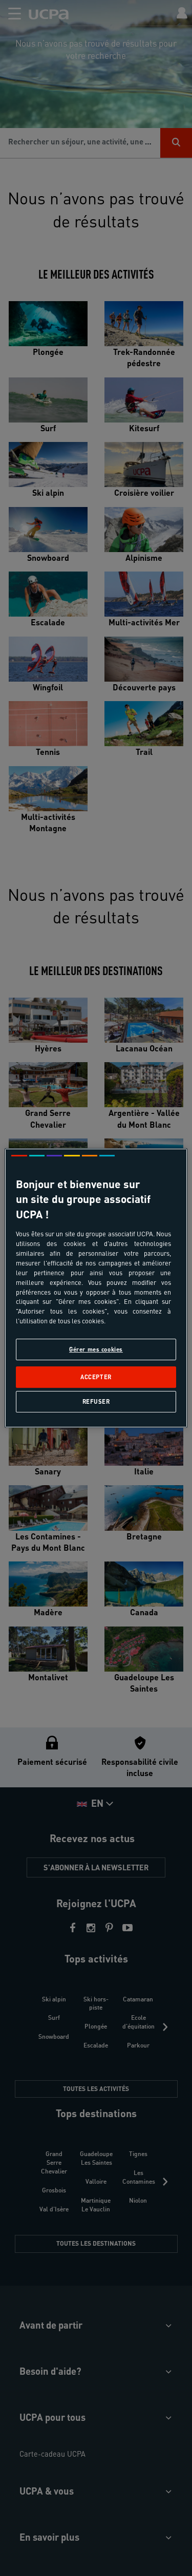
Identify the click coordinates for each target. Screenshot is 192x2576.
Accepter (96, 1377)
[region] (96, 1288)
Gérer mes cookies (96, 1349)
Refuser (96, 1401)
